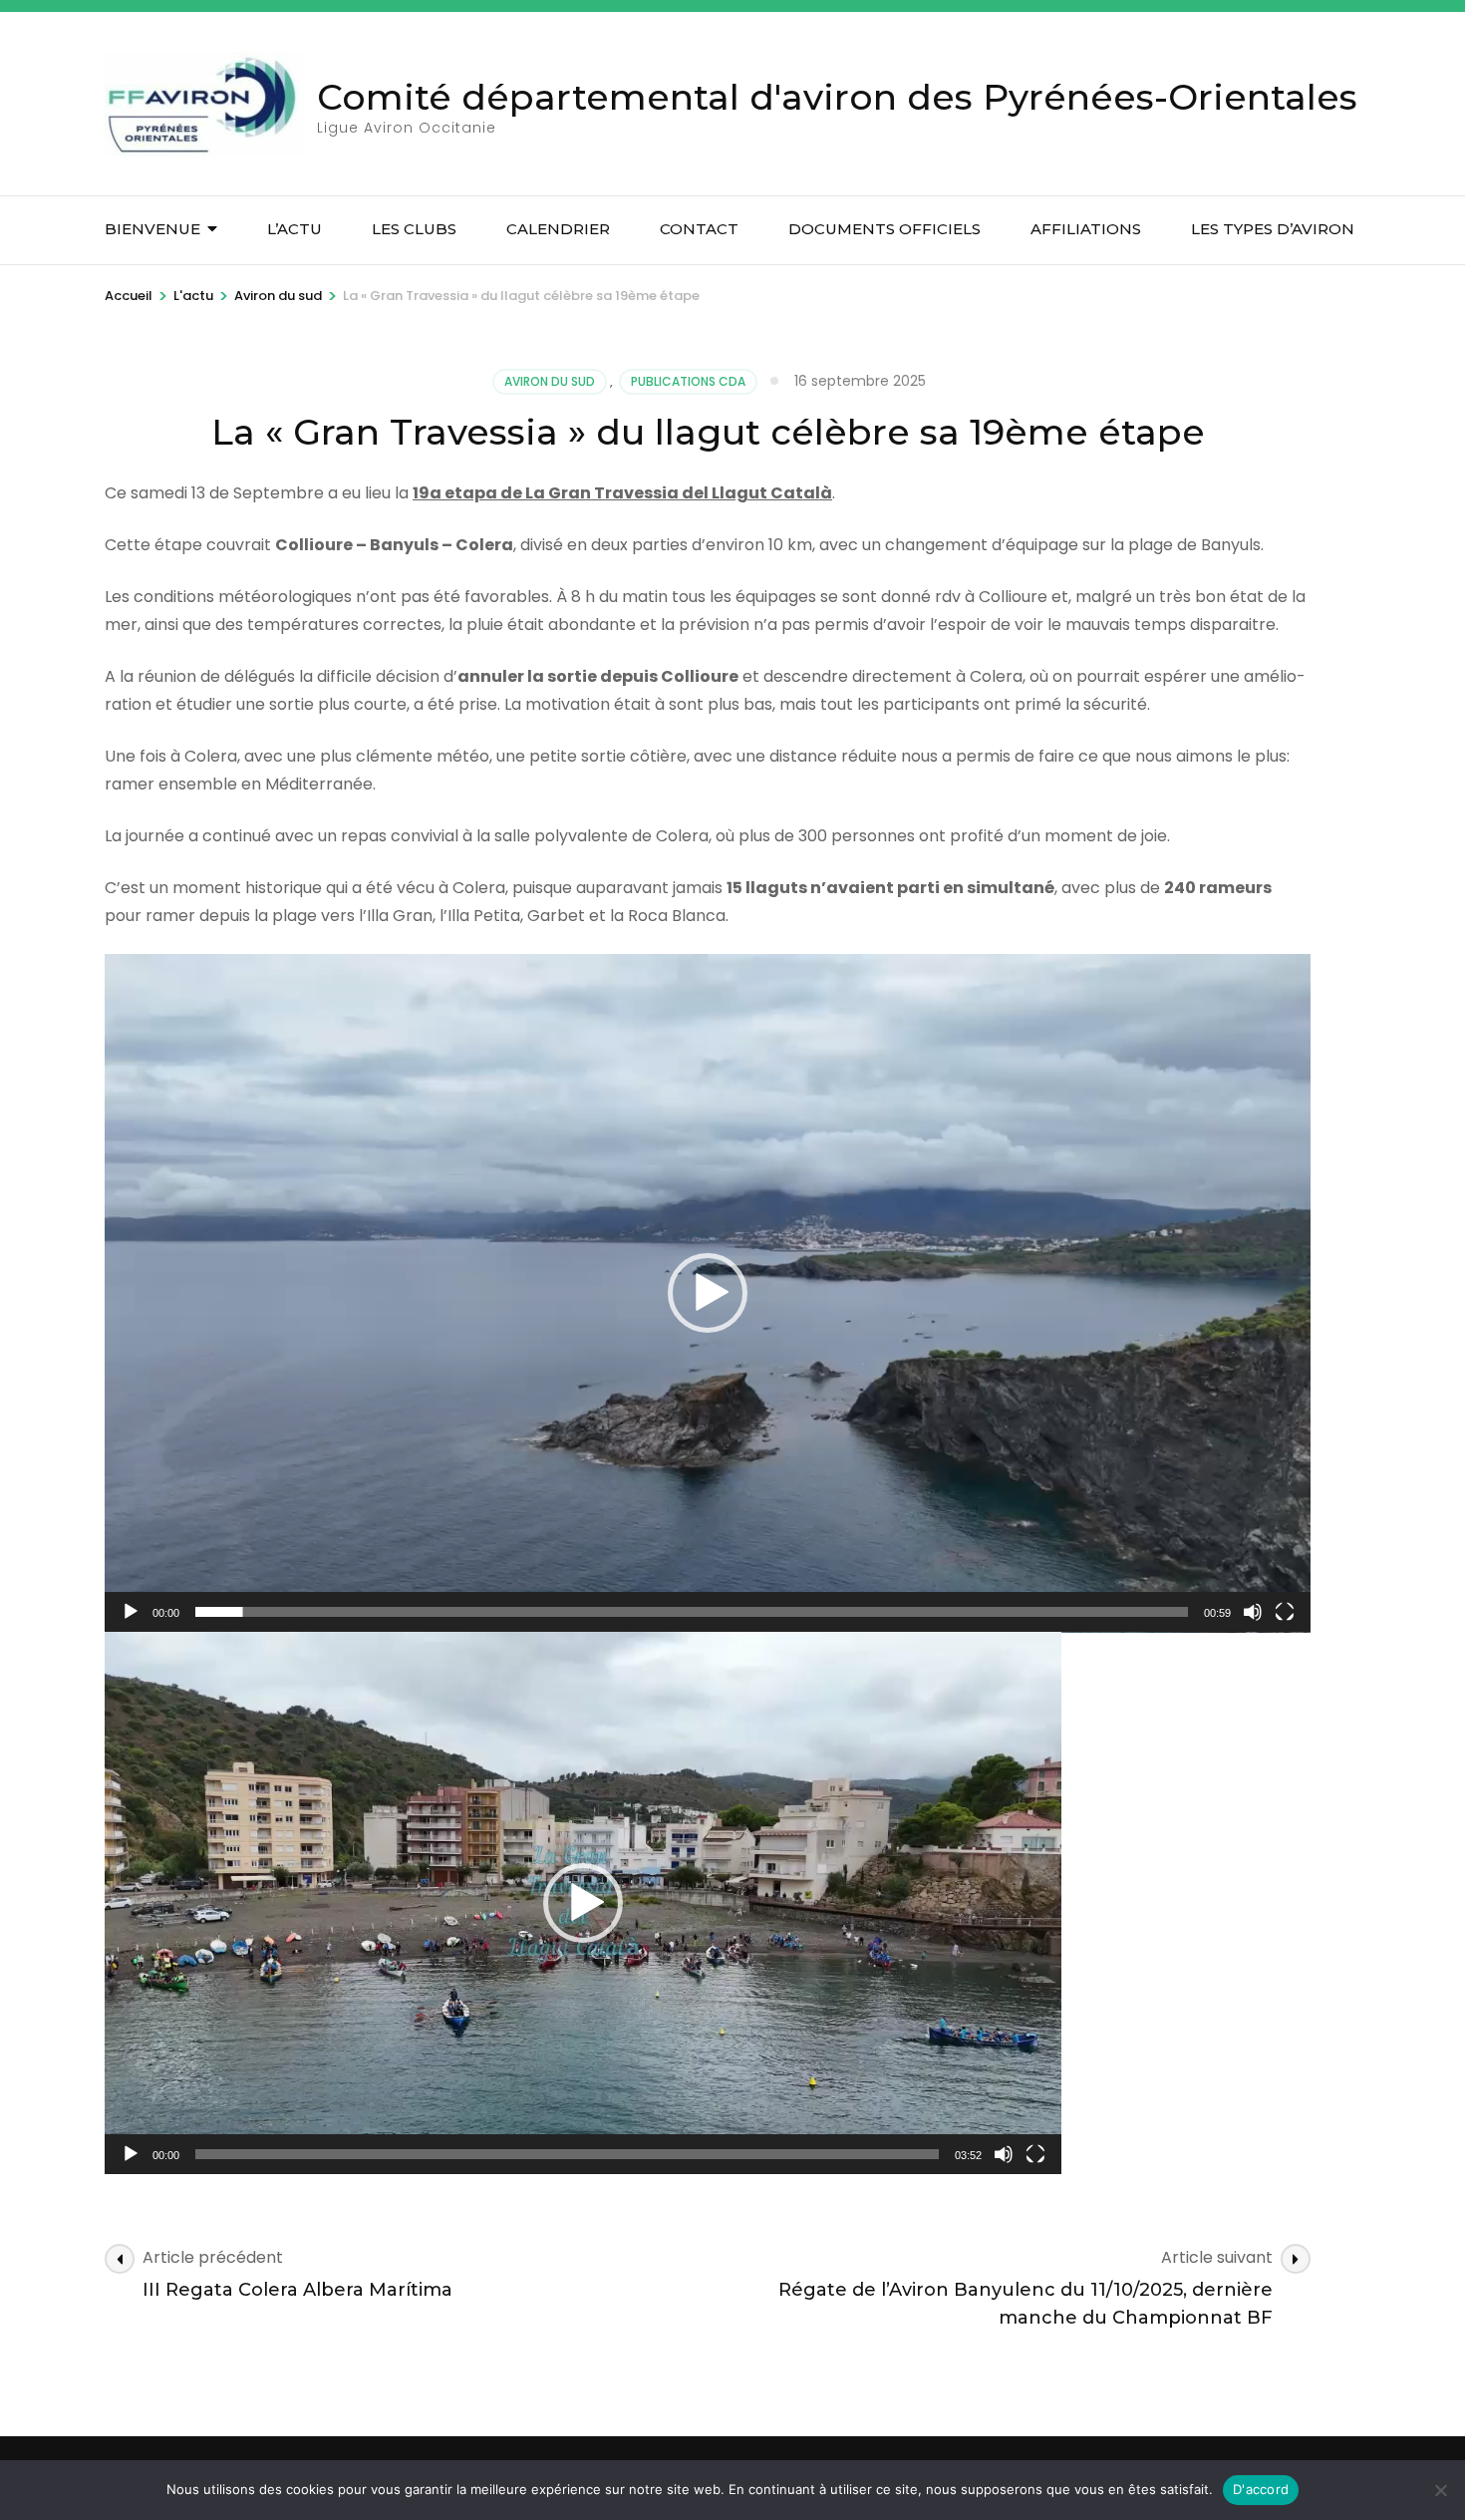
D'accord (1261, 2489)
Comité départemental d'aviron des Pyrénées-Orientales (837, 97)
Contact (699, 229)
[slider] (692, 1612)
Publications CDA (688, 381)
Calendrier (558, 229)
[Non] (1440, 2490)
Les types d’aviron (1273, 229)
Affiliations (1086, 229)
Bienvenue (152, 229)
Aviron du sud (550, 381)
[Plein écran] (1285, 1612)
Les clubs (414, 229)
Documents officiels (884, 229)
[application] (708, 1293)
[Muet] (1253, 1612)
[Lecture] (131, 1612)
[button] (708, 1293)
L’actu (294, 229)
